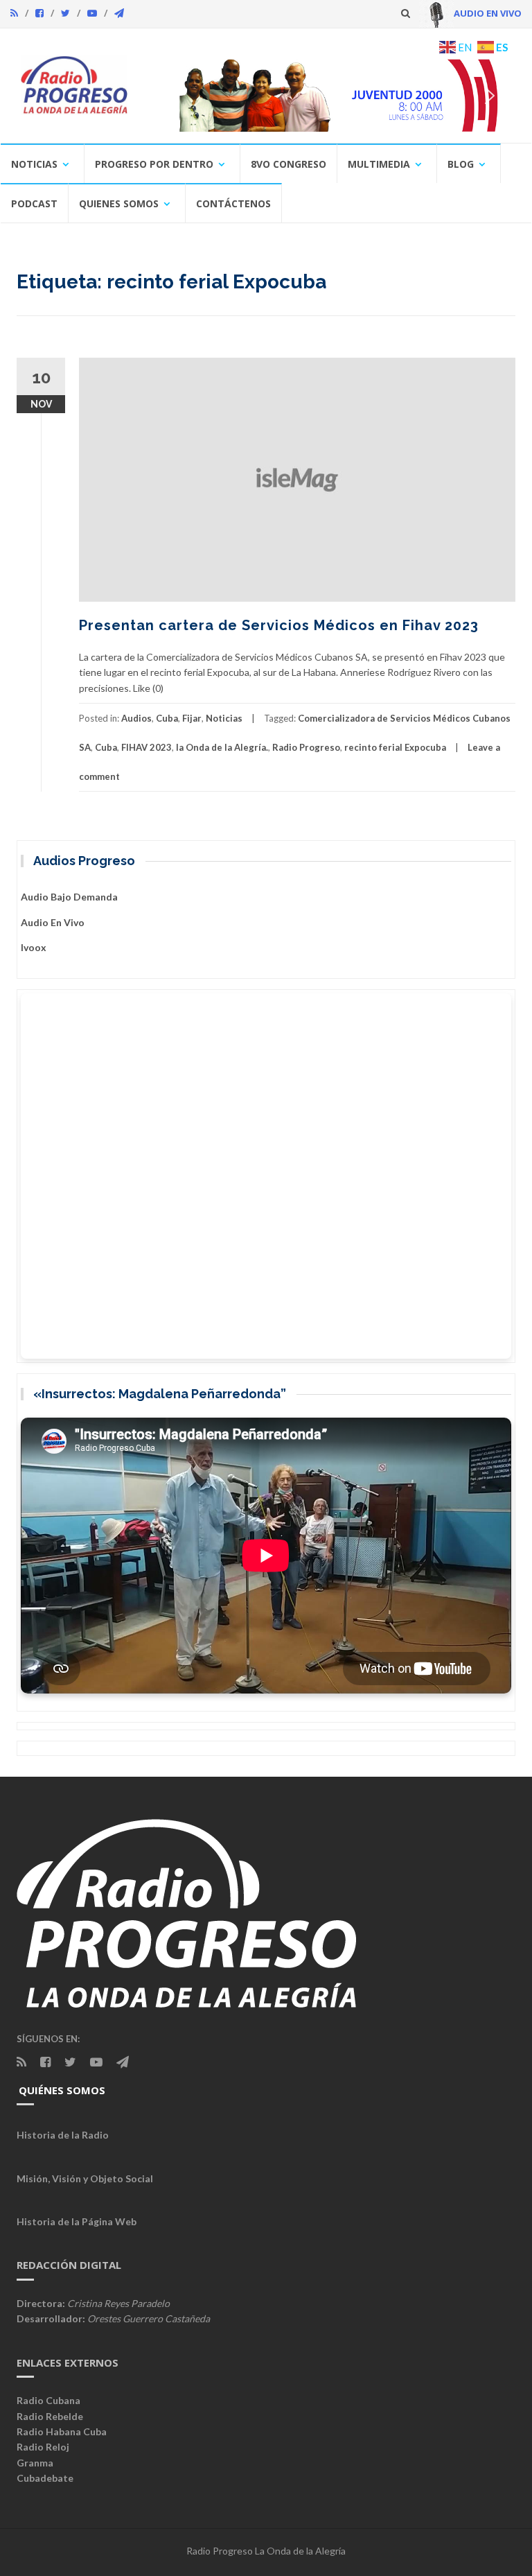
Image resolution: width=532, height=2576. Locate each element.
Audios (136, 718)
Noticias (34, 164)
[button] (287, 95)
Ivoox (34, 947)
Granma (35, 2463)
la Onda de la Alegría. (222, 747)
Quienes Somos (119, 203)
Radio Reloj (43, 2447)
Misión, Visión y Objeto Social (85, 2178)
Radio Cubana (48, 2400)
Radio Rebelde (50, 2416)
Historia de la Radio (63, 2135)
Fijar (192, 718)
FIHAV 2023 (147, 747)
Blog (461, 164)
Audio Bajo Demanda (69, 897)
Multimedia (379, 164)
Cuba (167, 718)
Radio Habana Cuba (62, 2431)
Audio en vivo (53, 922)
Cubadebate (45, 2478)
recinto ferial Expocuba (395, 747)
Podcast (34, 203)
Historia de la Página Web (77, 2221)
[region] (330, 95)
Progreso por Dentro (154, 164)
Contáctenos (233, 203)
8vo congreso (289, 164)
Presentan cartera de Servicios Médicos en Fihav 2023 (279, 625)
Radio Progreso (306, 747)
